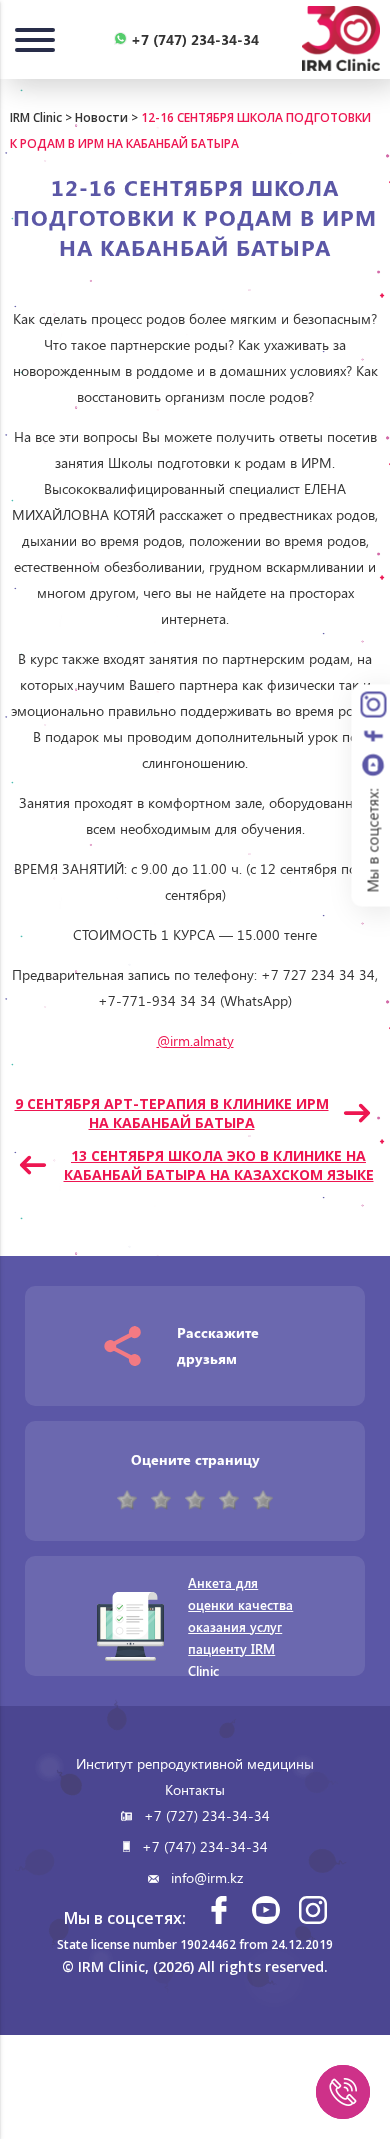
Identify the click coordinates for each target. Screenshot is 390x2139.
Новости (101, 117)
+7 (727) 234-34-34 (207, 1815)
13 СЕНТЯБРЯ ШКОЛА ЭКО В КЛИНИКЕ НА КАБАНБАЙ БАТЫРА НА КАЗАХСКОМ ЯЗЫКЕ (219, 1165)
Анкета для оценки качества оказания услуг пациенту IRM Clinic (240, 1626)
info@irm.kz (207, 1877)
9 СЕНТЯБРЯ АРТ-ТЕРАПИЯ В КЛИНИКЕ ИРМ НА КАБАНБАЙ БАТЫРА (172, 1113)
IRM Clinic (36, 117)
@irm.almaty (195, 1040)
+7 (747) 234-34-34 (205, 1846)
